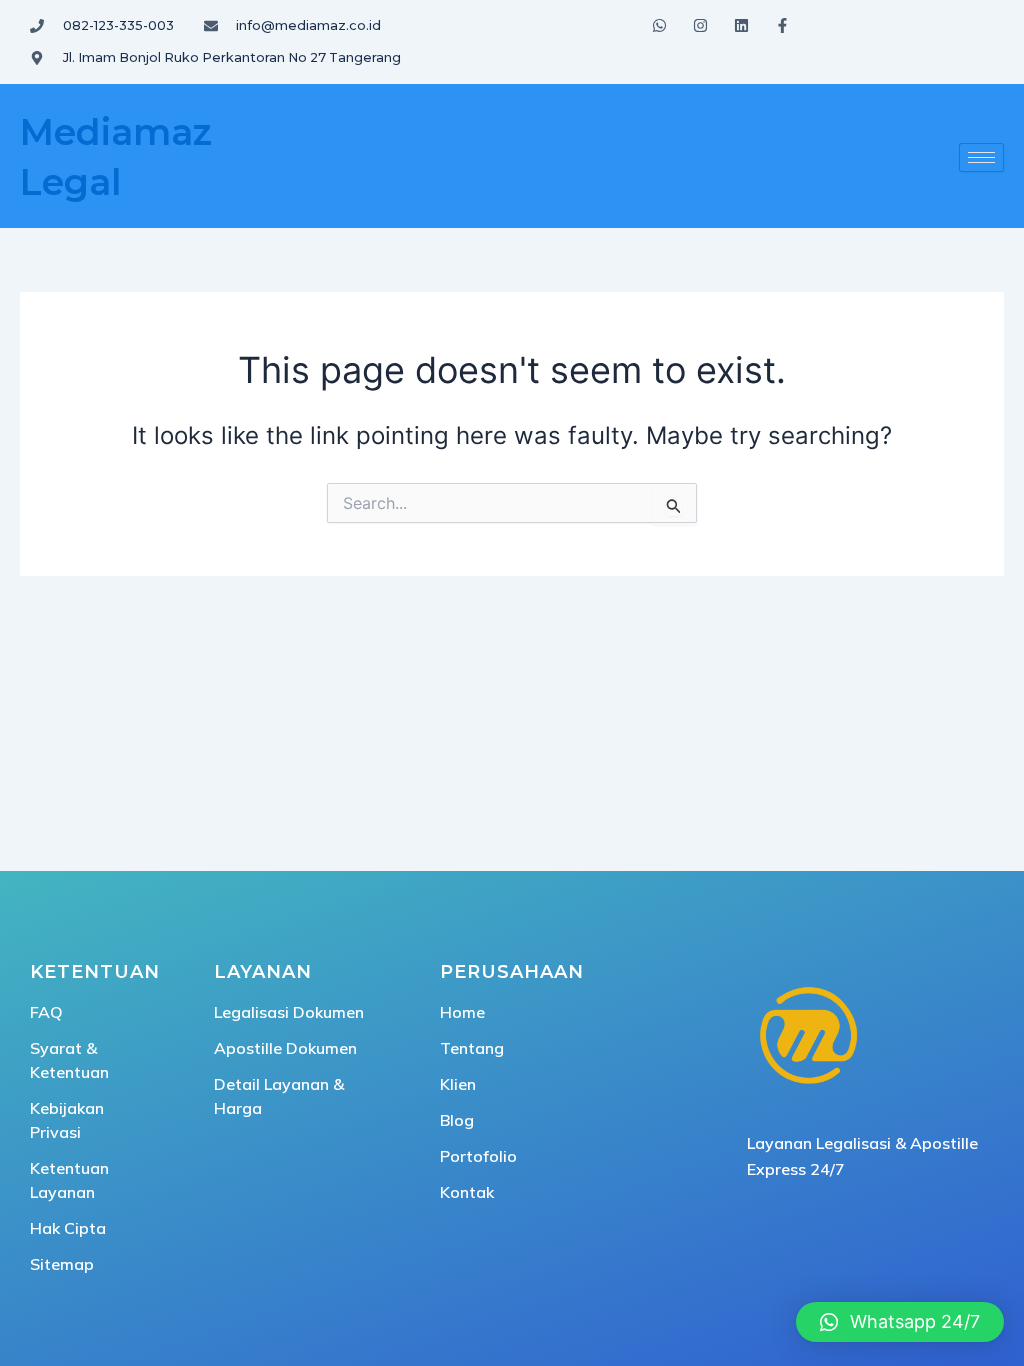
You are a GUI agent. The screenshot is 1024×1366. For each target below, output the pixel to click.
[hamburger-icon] (981, 157)
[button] (900, 1322)
